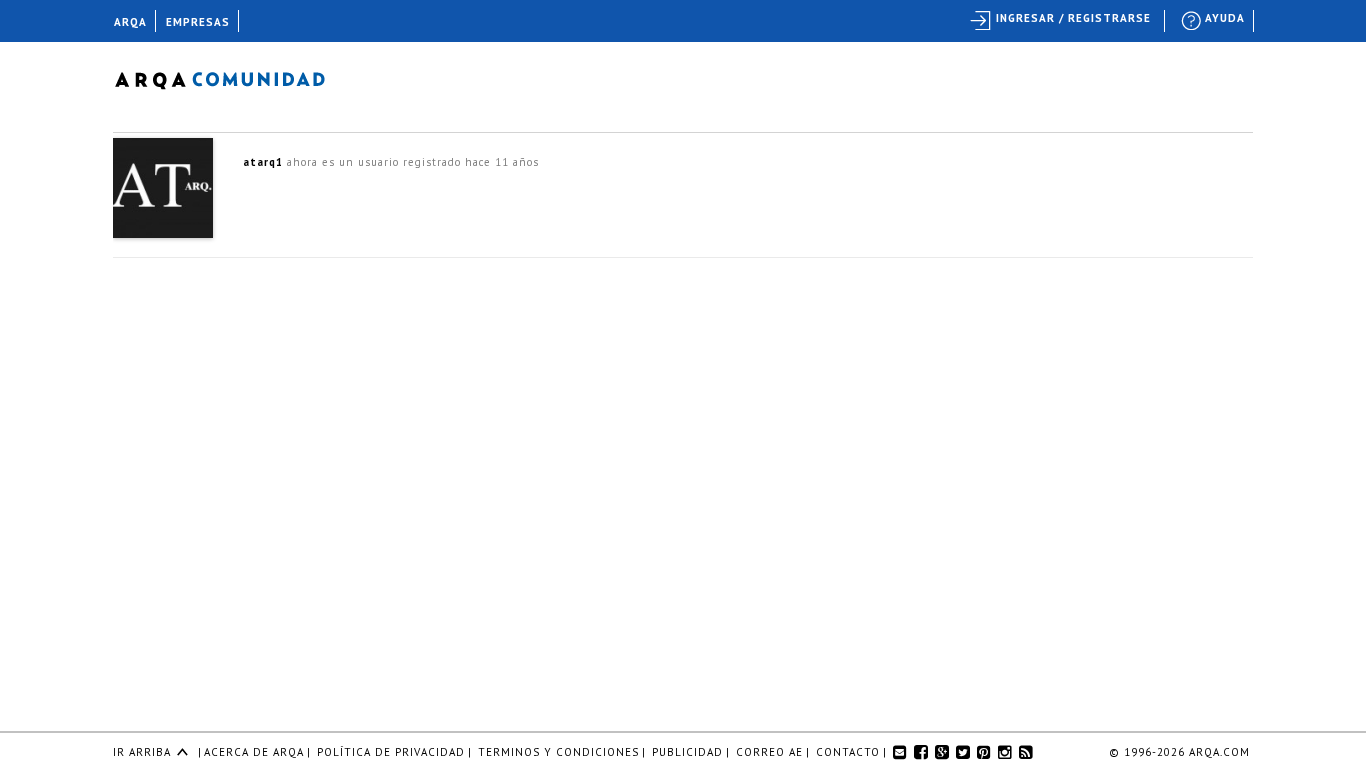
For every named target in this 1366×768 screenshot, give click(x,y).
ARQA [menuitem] (130, 22)
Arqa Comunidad (235, 77)
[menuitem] (1214, 21)
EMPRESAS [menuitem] (198, 22)
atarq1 (263, 162)
